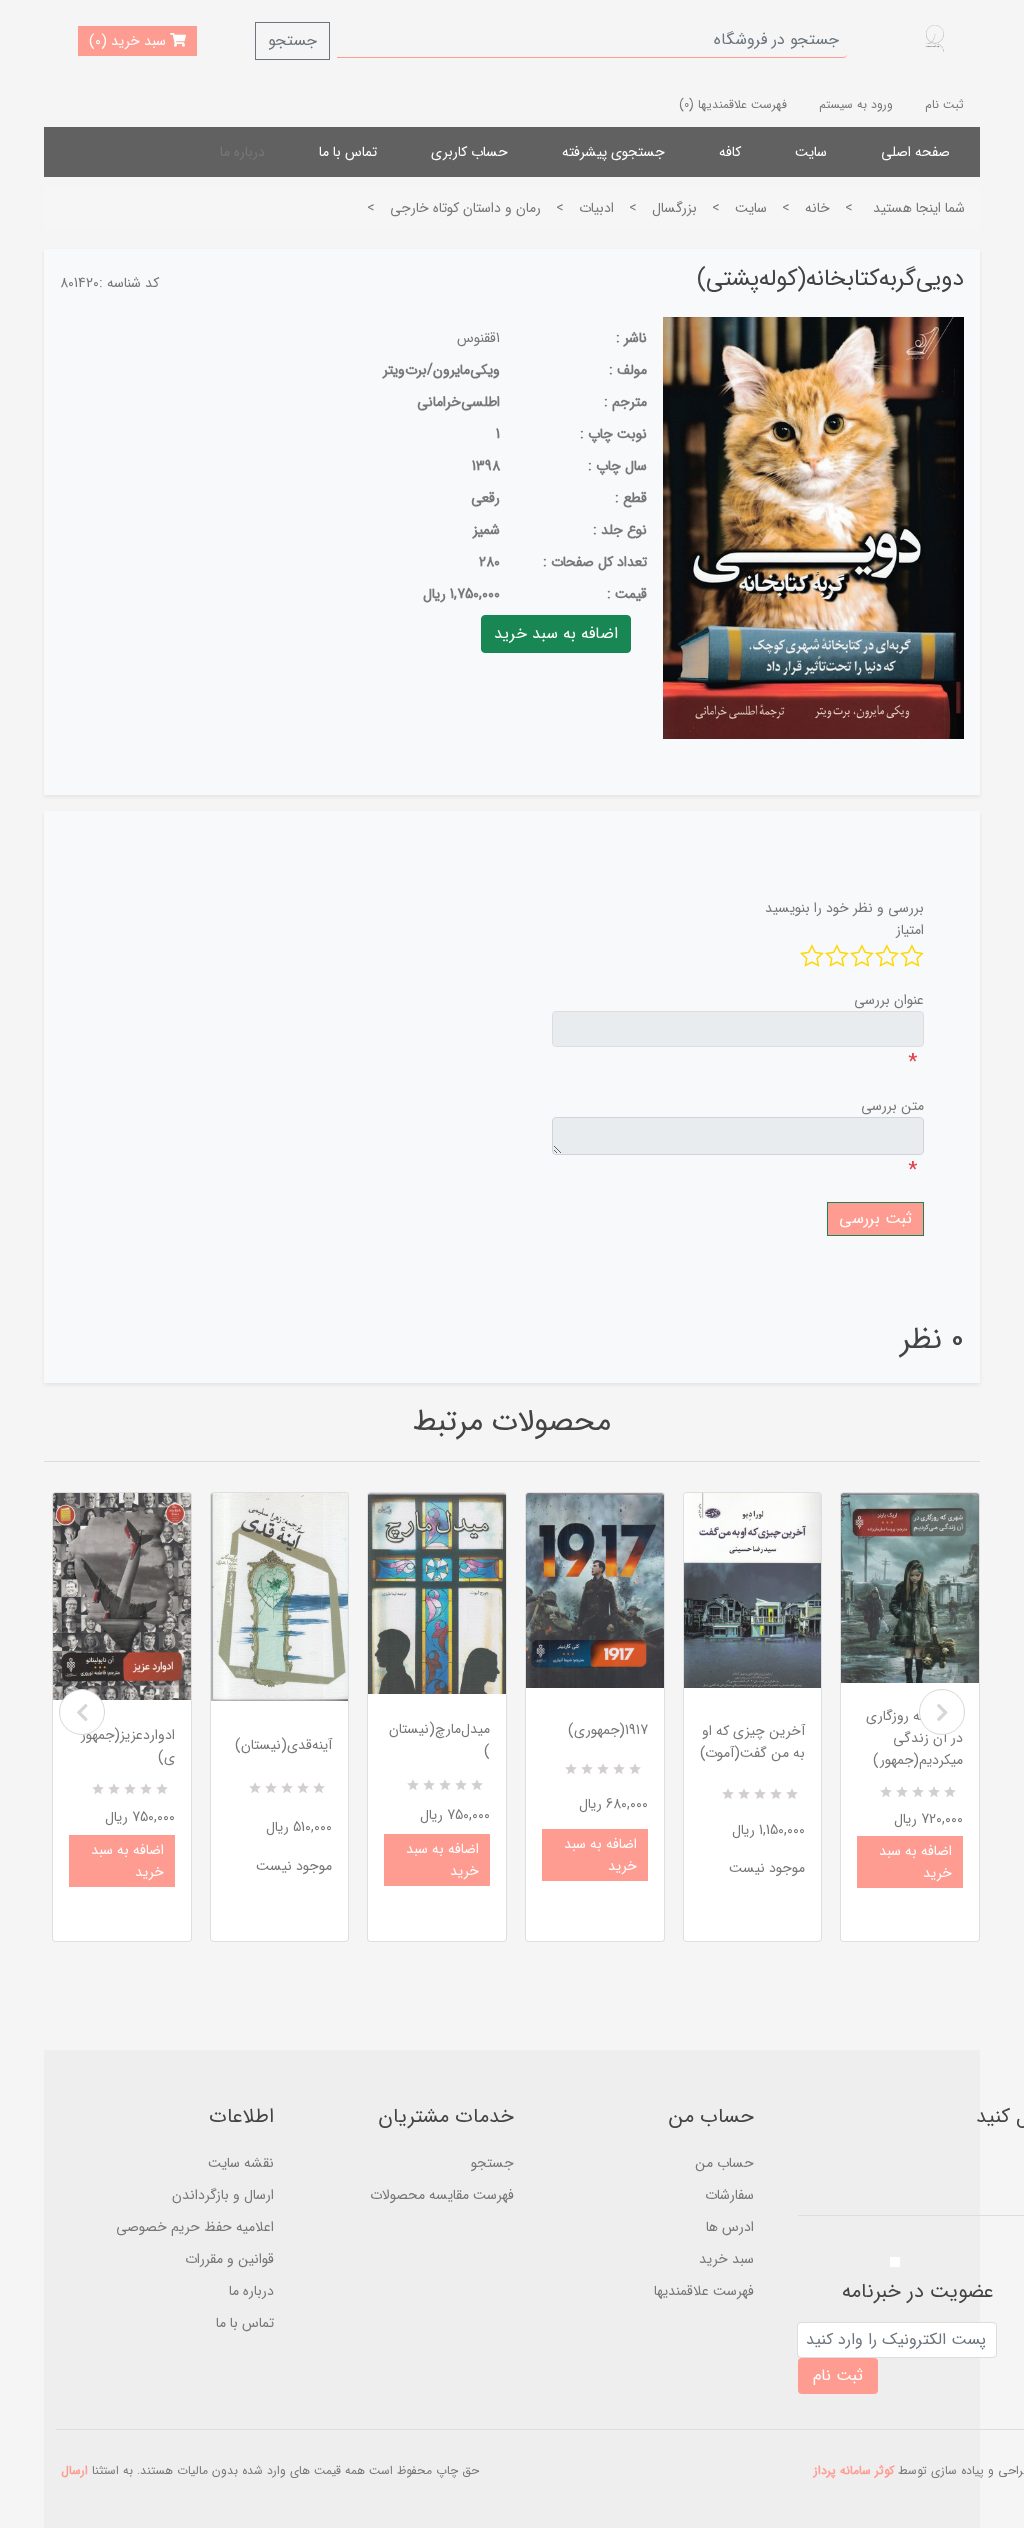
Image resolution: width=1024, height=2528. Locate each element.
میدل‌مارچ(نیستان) (439, 1740)
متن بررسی (892, 1106)
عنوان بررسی (889, 1000)
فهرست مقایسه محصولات (442, 2195)
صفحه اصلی (915, 152)
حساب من (724, 2163)
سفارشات (729, 2195)
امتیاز (910, 930)
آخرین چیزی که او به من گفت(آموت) (752, 1742)
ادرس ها (730, 2227)
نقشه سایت (241, 2163)
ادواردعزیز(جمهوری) (128, 1746)
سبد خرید (726, 2259)
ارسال (74, 2470)
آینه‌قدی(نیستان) (283, 1745)
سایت (811, 152)
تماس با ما (348, 152)
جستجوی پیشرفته (613, 152)
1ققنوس (478, 338)
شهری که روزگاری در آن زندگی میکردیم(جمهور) (914, 1738)
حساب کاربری (469, 152)
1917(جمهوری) (608, 1730)
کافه (730, 152)
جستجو (292, 40)
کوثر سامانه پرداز (854, 2470)
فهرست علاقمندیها (704, 2291)
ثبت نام (944, 104)
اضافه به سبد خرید (127, 1861)
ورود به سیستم (856, 104)
